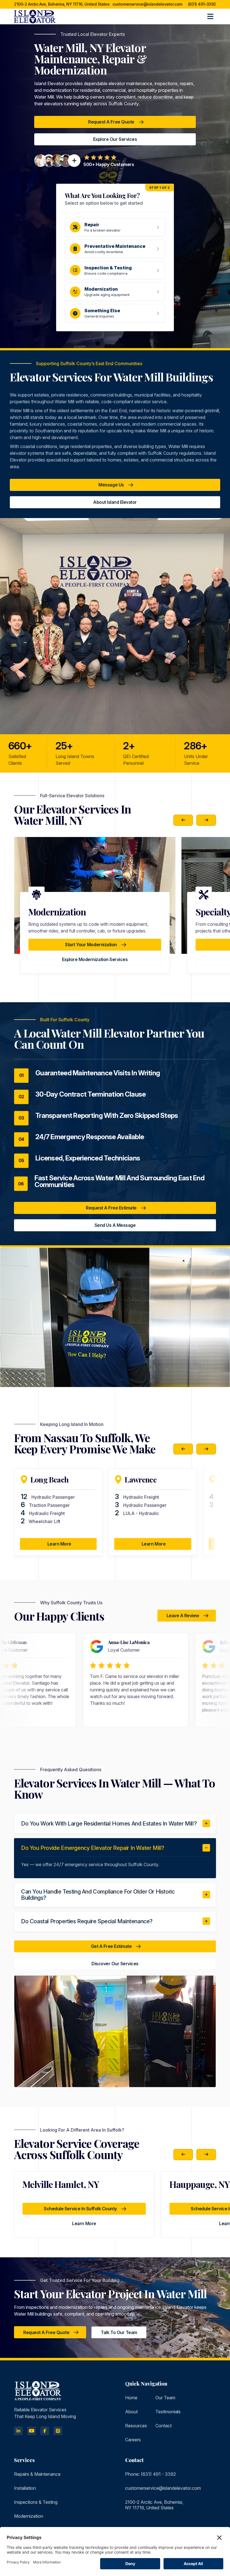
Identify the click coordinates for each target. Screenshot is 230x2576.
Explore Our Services (115, 139)
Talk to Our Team (119, 2332)
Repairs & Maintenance (37, 2474)
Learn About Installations (95, 959)
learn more (84, 2223)
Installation (25, 2488)
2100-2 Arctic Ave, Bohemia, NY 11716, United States (62, 4)
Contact (164, 2426)
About (131, 2412)
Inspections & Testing (36, 2502)
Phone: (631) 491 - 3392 (150, 2474)
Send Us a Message (115, 1225)
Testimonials (168, 2412)
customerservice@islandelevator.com (147, 4)
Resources (136, 2426)
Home (131, 2398)
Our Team (165, 2398)
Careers (133, 2440)
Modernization (29, 2516)
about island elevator (115, 502)
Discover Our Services (115, 1964)
